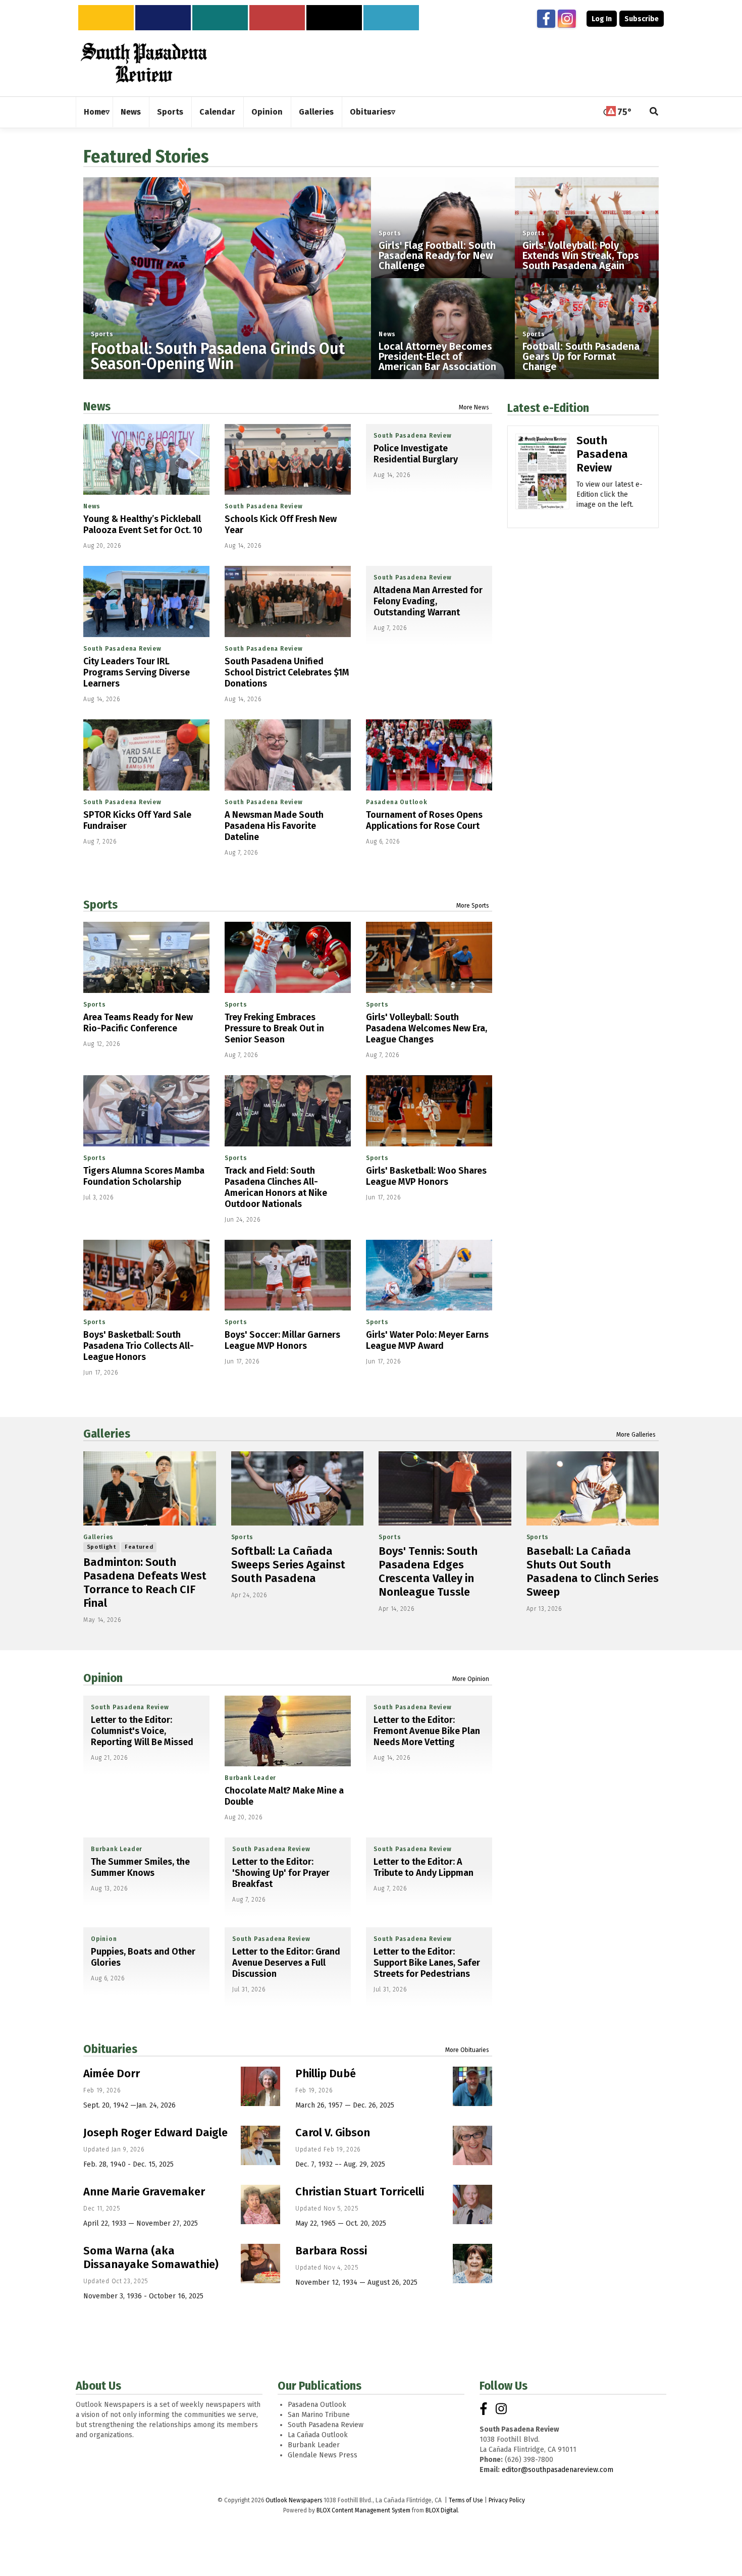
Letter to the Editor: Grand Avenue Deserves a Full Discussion (286, 1963)
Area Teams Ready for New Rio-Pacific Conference (138, 1023)
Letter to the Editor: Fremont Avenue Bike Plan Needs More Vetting (427, 1731)
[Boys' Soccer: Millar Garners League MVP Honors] (288, 1275)
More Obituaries (467, 2050)
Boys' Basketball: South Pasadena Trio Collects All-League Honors (139, 1346)
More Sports (473, 906)
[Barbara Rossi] (472, 2264)
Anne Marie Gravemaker (144, 2192)
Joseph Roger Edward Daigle (155, 2133)
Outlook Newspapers (294, 2500)
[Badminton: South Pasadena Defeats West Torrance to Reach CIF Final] (150, 1489)
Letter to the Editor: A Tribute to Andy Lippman (423, 1867)
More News (474, 407)
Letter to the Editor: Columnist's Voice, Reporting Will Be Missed (142, 1731)
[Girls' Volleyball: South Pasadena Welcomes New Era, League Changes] (429, 957)
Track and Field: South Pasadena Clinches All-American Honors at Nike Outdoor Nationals (276, 1187)
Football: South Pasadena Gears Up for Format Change (581, 356)
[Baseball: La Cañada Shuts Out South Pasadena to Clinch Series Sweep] (593, 1489)
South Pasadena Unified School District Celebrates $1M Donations (287, 672)
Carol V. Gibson (333, 2133)
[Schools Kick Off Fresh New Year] (288, 460)
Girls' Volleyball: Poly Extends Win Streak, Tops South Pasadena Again (581, 255)
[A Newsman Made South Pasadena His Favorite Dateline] (288, 755)
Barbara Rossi (331, 2251)
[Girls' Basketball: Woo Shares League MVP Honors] (429, 1111)
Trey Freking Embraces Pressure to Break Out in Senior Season (274, 1028)
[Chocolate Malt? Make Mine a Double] (288, 1731)
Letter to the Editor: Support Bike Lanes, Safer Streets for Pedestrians (427, 1963)
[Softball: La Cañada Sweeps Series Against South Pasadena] (298, 1489)
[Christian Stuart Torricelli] (472, 2204)
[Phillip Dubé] (472, 2086)
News (387, 334)
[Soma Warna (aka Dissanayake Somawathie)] (260, 2264)
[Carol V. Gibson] (472, 2145)
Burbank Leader (250, 1778)
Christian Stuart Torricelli (360, 2192)
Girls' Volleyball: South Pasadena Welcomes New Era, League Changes (427, 1028)
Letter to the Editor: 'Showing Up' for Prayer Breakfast (281, 1873)
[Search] (654, 112)
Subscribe (642, 19)
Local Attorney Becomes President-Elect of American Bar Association (437, 356)
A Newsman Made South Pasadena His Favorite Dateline (274, 826)
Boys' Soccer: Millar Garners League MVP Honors (282, 1340)
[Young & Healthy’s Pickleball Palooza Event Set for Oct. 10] (146, 460)
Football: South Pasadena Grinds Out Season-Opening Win (218, 356)
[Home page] (144, 63)
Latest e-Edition (548, 408)
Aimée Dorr (112, 2073)
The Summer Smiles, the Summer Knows (140, 1867)
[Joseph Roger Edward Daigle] (260, 2145)
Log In (602, 19)
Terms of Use (466, 2500)
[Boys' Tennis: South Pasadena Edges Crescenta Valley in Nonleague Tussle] (445, 1489)
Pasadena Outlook (397, 802)
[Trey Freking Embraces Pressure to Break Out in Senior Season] (288, 957)
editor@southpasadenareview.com (558, 2470)
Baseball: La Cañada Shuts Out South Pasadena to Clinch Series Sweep (593, 1571)
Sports (102, 334)
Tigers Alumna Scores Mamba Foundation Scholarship (144, 1176)
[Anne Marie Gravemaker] (260, 2204)
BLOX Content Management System (363, 2510)
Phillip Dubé (326, 2073)
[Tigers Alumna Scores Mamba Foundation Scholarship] (146, 1111)
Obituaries (110, 2049)
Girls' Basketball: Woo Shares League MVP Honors (426, 1176)
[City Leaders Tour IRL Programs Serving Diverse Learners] (146, 601)
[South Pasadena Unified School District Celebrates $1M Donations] (288, 601)
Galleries (107, 1434)
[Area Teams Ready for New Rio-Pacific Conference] (146, 957)
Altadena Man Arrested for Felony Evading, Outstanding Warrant (428, 601)
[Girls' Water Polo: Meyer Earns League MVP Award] (429, 1275)
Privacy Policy (507, 2500)
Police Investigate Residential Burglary (416, 454)
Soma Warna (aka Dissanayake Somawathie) (151, 2257)
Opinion (103, 1678)
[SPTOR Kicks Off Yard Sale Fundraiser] (146, 755)
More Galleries (636, 1435)
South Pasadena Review (264, 506)
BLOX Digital (442, 2510)
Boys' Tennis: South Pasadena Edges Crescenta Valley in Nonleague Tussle (428, 1571)
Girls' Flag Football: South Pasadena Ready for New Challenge (437, 255)
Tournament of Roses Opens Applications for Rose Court (424, 820)
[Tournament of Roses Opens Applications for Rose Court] (429, 755)
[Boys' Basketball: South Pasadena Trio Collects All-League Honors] (146, 1275)
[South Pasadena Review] (542, 486)
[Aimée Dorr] (260, 2086)
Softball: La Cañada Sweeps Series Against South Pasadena (288, 1565)
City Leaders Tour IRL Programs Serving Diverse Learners (137, 672)
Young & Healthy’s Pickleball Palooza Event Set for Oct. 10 (143, 524)
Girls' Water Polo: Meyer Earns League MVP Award (427, 1340)
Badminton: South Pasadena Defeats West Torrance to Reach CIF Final (145, 1583)
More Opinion (471, 1679)
